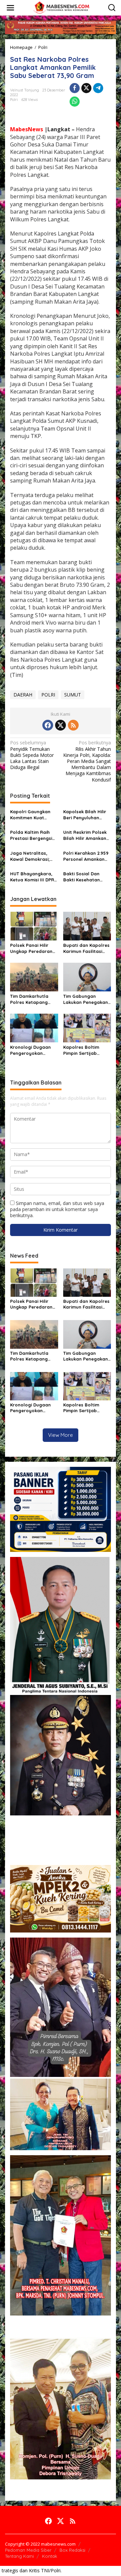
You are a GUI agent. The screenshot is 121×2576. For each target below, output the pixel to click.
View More (61, 1435)
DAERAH (23, 695)
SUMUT (73, 695)
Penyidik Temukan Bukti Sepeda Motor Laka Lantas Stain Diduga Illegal (32, 755)
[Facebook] (48, 725)
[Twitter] (61, 725)
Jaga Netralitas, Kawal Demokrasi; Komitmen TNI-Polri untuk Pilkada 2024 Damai (32, 856)
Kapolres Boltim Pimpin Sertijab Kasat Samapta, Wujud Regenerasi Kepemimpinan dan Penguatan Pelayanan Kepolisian (85, 1050)
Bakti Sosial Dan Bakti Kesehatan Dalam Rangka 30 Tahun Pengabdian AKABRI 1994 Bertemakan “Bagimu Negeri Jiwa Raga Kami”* (87, 877)
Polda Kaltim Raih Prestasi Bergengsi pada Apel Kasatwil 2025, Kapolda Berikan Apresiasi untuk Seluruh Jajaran (32, 835)
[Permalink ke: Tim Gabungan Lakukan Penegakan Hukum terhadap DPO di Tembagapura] (87, 977)
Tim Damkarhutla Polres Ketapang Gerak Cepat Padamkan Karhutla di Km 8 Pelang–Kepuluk (32, 999)
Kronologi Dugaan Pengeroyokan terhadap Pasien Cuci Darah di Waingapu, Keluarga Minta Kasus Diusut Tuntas (33, 1050)
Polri (14, 100)
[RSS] (73, 725)
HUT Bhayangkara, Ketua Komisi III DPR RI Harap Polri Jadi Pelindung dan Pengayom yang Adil (33, 877)
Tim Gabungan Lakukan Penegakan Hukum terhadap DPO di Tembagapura (87, 999)
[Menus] (10, 8)
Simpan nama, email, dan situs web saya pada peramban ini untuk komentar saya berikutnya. (57, 1209)
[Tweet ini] (86, 88)
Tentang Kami (19, 2556)
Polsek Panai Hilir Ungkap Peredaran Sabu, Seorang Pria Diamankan (32, 948)
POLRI (48, 695)
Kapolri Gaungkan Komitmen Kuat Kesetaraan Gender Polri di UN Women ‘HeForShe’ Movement (32, 815)
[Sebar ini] (75, 88)
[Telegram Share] (98, 88)
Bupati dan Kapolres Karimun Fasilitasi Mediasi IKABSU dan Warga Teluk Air (86, 948)
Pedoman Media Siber (28, 2550)
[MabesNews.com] (62, 7)
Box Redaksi (72, 2550)
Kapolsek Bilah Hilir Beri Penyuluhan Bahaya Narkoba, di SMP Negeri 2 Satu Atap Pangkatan (86, 815)
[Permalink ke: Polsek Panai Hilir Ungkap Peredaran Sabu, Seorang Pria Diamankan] (34, 926)
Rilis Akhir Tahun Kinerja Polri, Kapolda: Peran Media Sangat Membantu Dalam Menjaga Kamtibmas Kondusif (87, 761)
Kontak (50, 2556)
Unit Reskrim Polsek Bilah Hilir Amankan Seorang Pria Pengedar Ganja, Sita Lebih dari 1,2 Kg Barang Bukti (86, 835)
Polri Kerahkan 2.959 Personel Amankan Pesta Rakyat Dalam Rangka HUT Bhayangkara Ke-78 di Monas (86, 856)
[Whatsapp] (75, 102)
